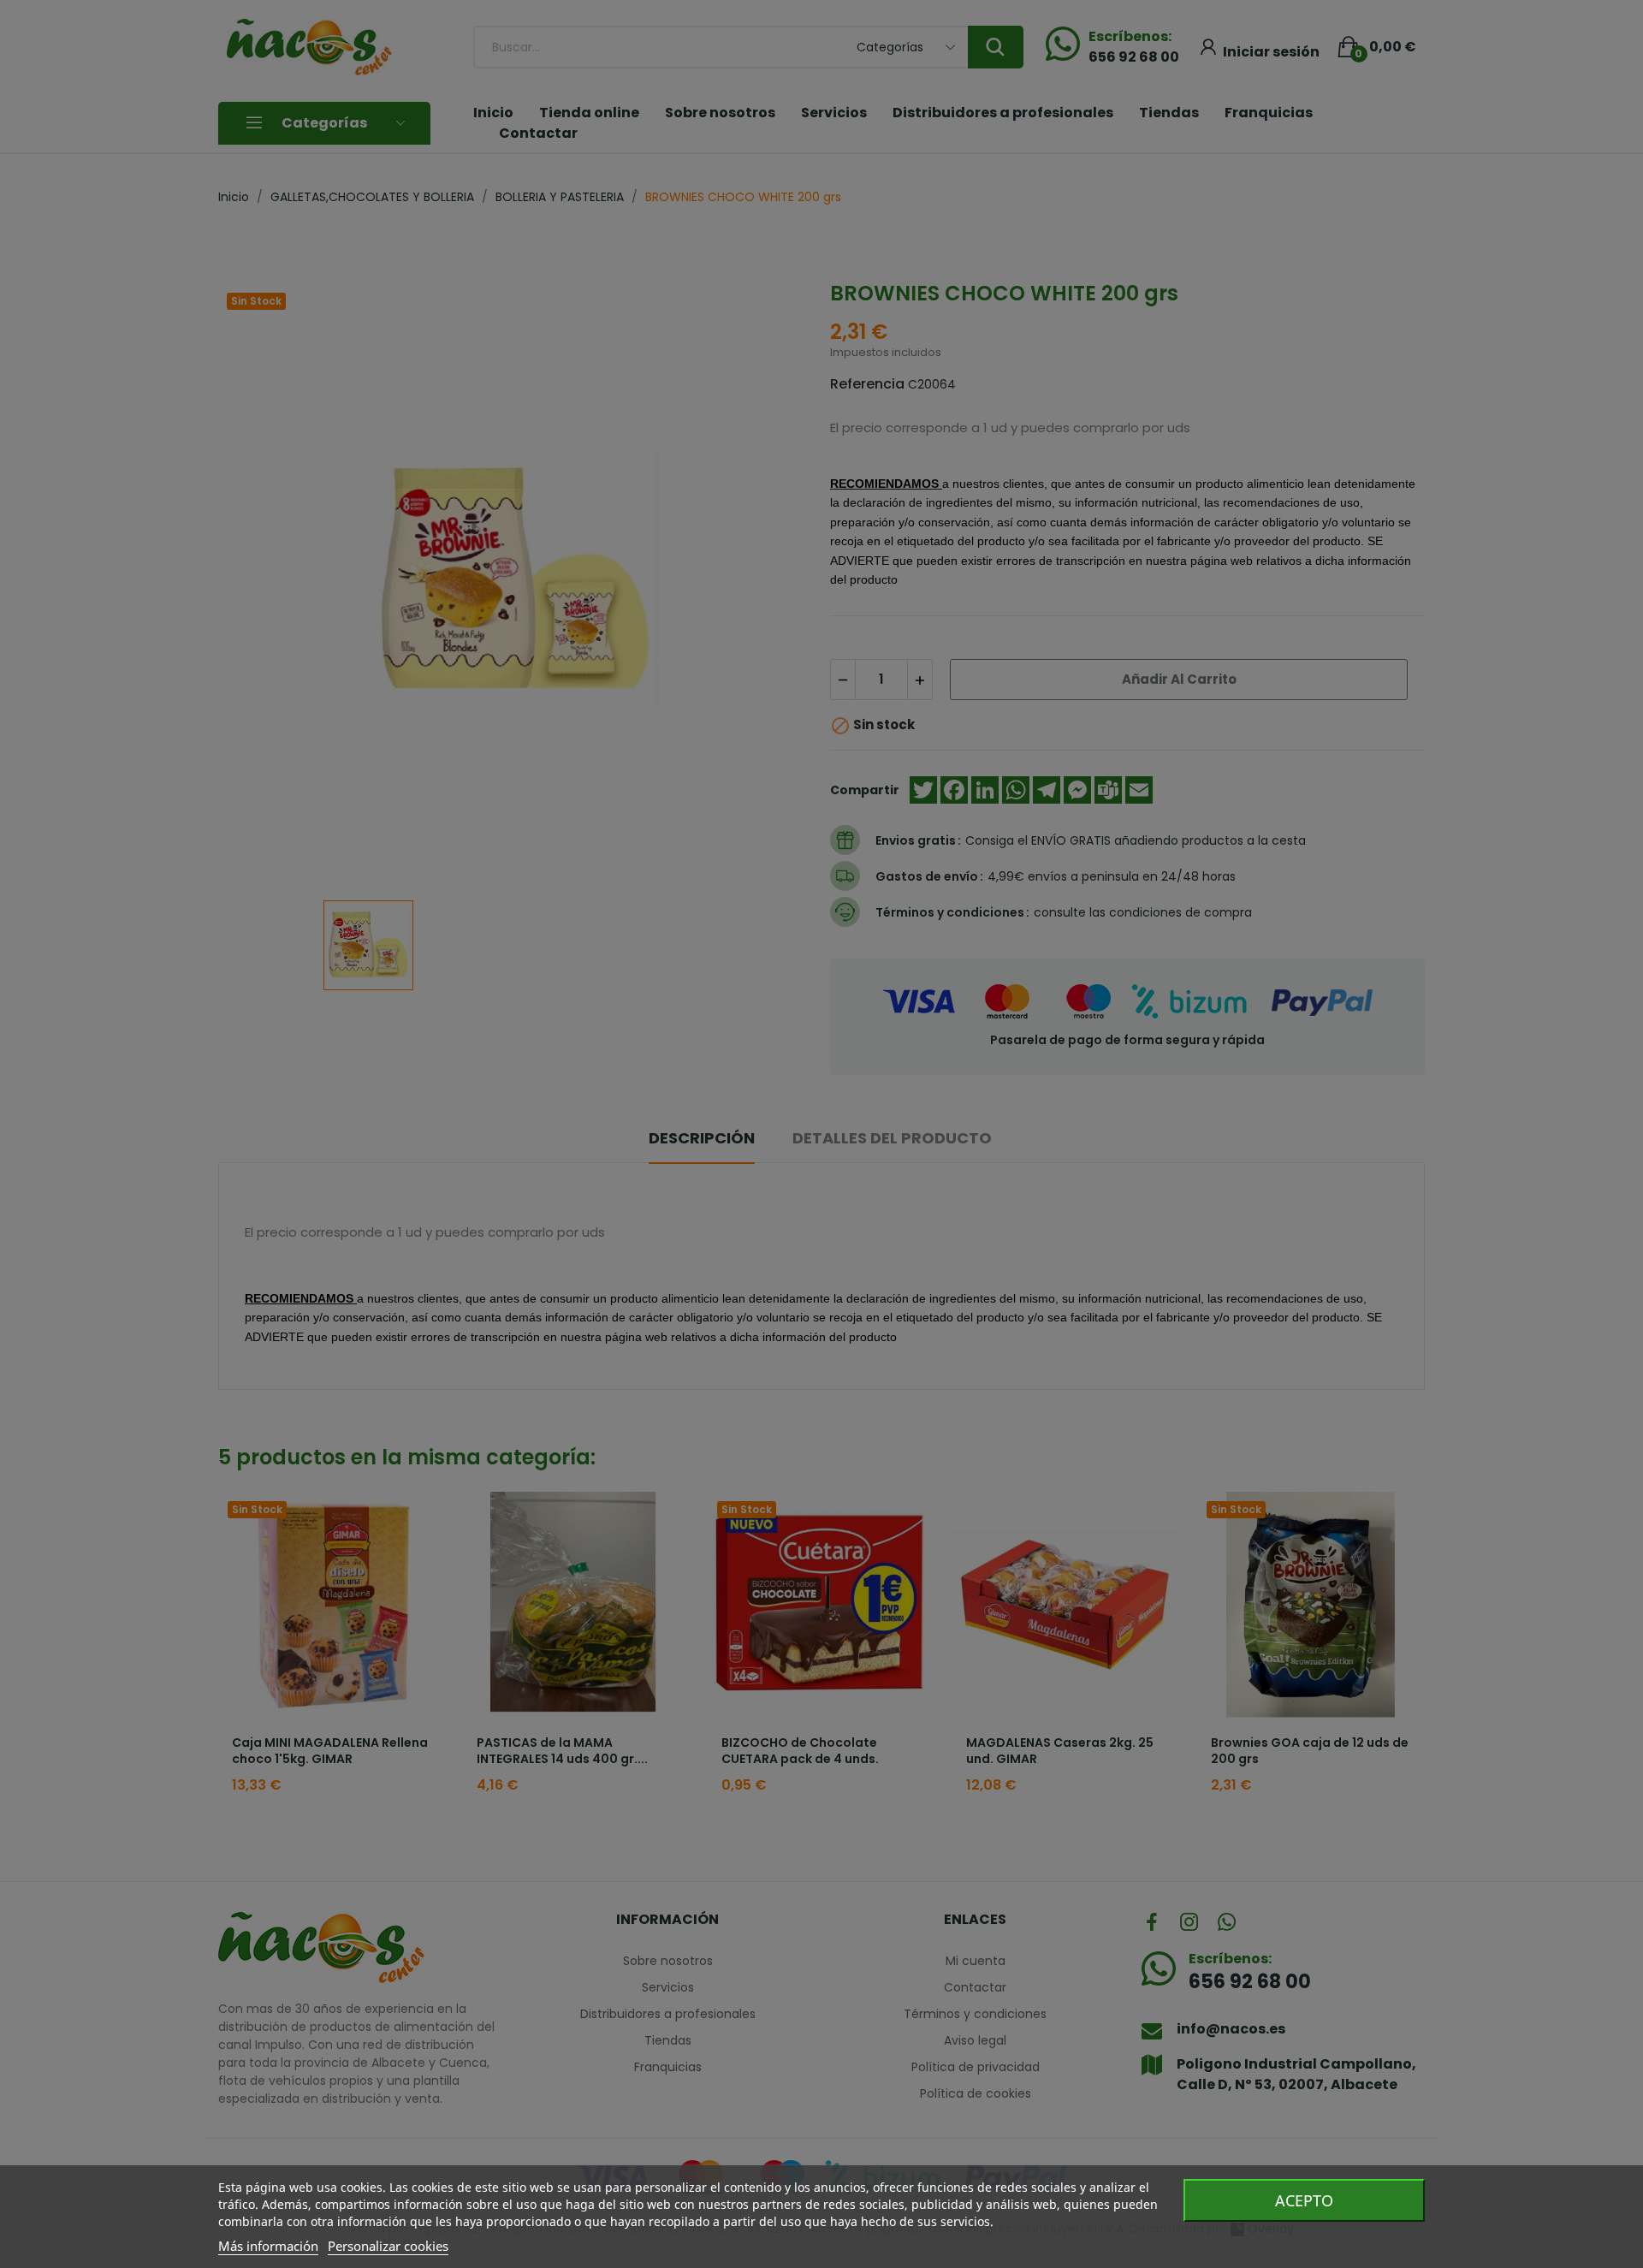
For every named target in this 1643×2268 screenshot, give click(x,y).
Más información (268, 2246)
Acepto (1304, 2200)
